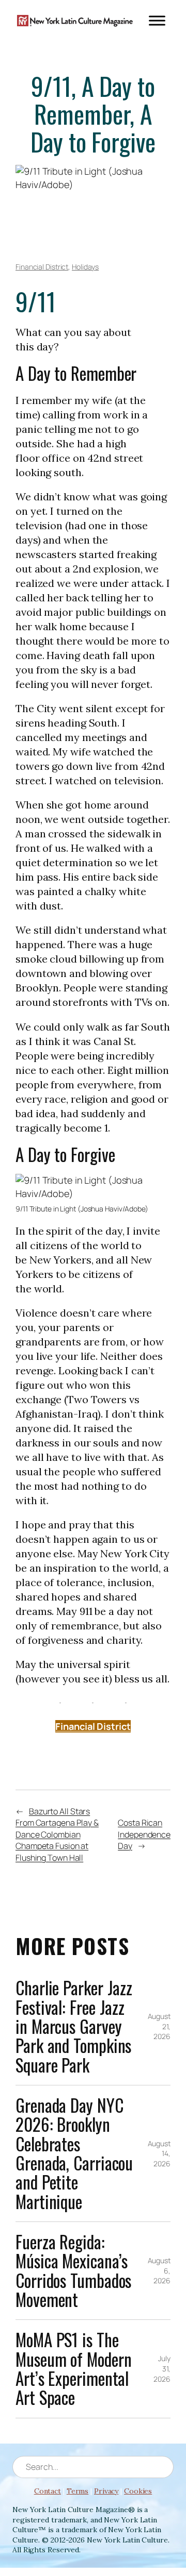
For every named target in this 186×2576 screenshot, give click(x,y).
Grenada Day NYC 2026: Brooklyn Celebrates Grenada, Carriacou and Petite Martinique (74, 2153)
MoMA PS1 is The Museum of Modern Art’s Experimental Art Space (73, 2369)
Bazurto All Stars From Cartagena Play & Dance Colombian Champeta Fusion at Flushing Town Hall (57, 1834)
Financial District (42, 267)
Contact (48, 2491)
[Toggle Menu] (157, 20)
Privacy (106, 2491)
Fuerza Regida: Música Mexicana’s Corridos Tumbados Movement (73, 2271)
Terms (78, 2491)
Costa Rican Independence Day (144, 1834)
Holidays (85, 267)
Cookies (138, 2491)
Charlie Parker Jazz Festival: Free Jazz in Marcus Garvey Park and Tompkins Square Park (74, 2026)
